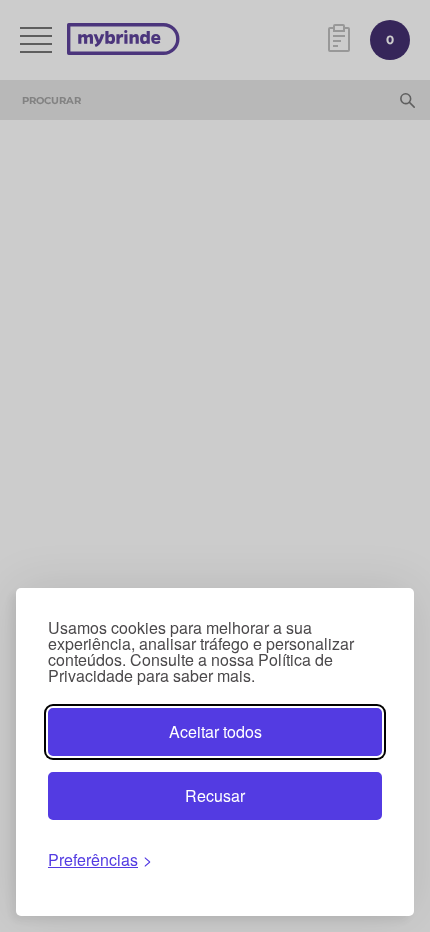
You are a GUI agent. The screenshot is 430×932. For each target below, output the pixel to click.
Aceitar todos (215, 731)
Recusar (215, 795)
